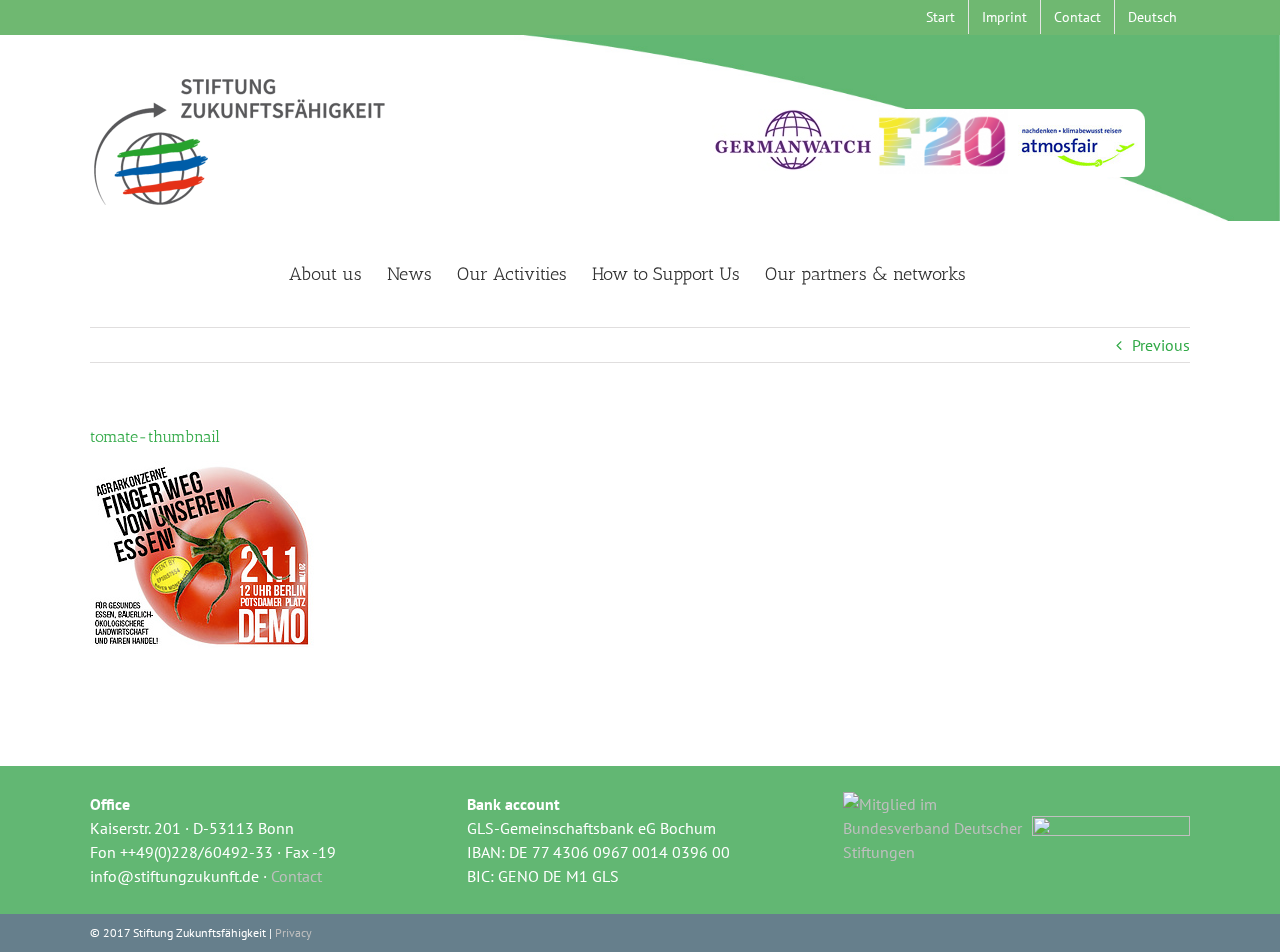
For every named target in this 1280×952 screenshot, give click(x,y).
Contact (296, 876)
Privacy (293, 932)
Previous (1161, 345)
